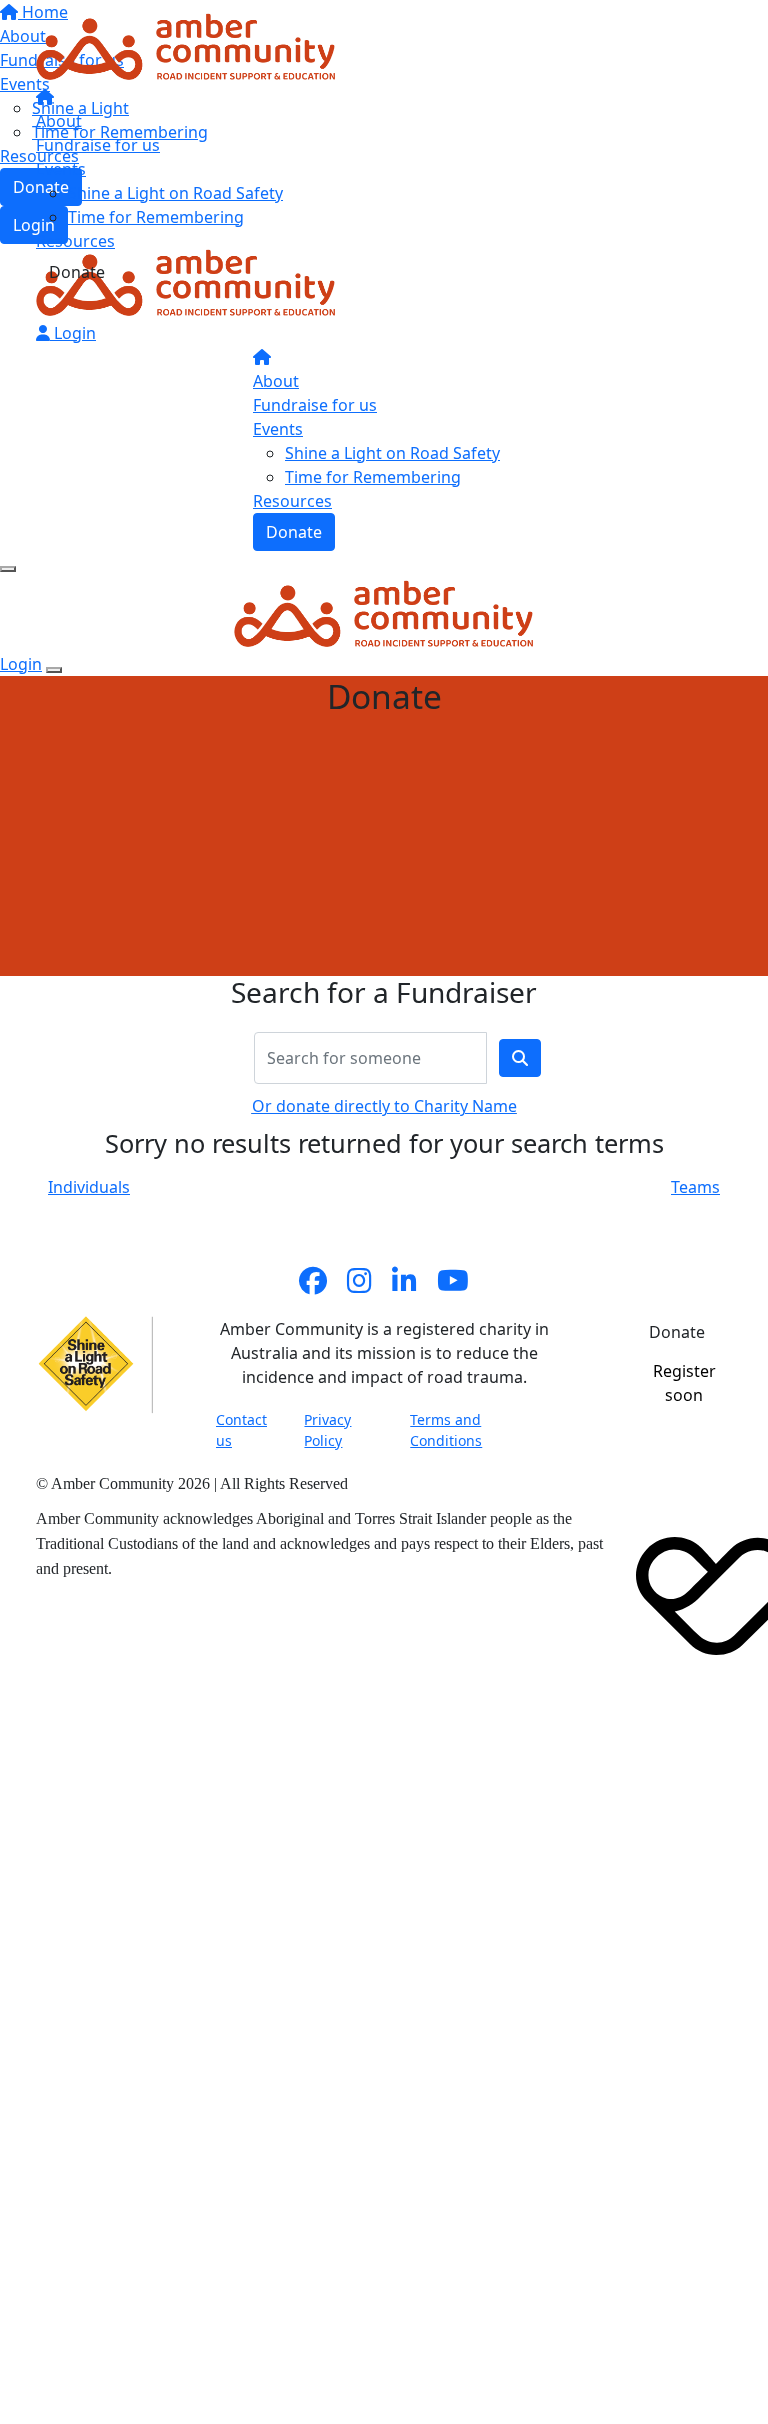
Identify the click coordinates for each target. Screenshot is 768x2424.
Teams (695, 1187)
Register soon (684, 1383)
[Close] (54, 670)
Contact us (241, 1430)
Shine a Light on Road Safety (175, 193)
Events (61, 169)
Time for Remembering (156, 217)
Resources (75, 241)
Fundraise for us (98, 145)
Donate (77, 272)
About (59, 121)
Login (73, 333)
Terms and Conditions (446, 1430)
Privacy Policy (327, 1430)
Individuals (89, 1187)
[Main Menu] (8, 569)
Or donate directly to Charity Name (384, 1106)
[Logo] (186, 45)
